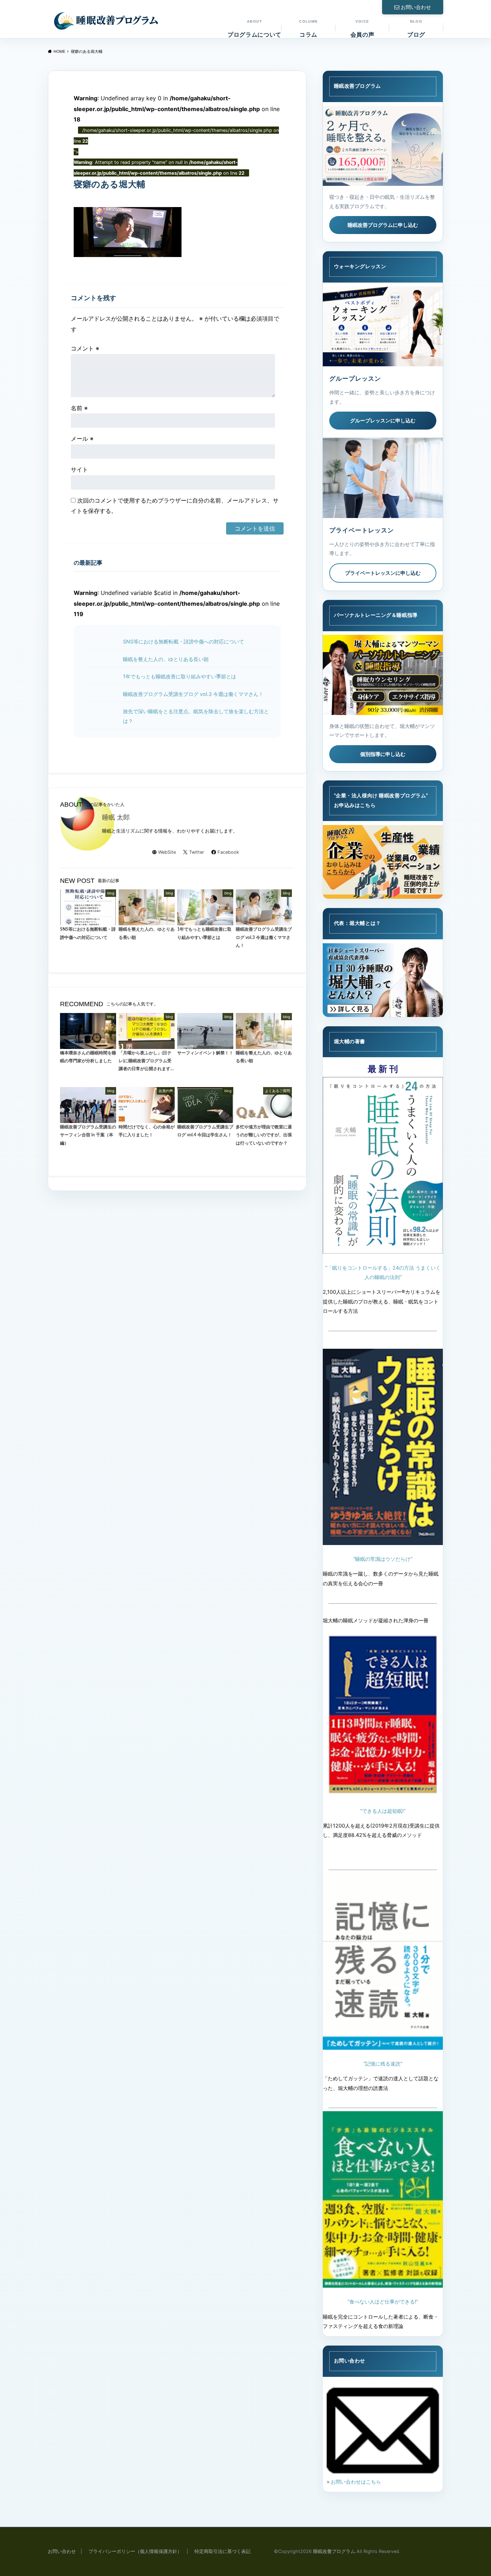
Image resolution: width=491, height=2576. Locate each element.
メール (82, 439)
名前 (79, 408)
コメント (85, 348)
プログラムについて (254, 29)
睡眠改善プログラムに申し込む (383, 225)
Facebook (228, 852)
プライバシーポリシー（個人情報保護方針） (135, 2551)
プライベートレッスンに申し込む (383, 573)
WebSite (167, 852)
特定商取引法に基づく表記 (222, 2551)
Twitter (197, 852)
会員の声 (362, 29)
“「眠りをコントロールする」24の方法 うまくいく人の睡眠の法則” (383, 1272)
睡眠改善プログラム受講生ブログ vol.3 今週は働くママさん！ (193, 694)
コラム (308, 29)
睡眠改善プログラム (334, 2551)
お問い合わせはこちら (356, 2482)
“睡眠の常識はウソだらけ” (383, 1559)
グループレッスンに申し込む (383, 420)
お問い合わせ (416, 7)
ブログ (416, 29)
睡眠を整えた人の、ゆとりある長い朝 (166, 659)
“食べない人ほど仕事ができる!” (383, 2302)
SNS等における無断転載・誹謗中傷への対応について (183, 641)
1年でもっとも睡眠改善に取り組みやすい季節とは (180, 676)
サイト (79, 469)
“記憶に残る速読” (383, 2064)
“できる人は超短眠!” (383, 1811)
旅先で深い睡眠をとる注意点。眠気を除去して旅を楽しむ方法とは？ (196, 716)
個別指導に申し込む (383, 754)
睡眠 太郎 (116, 817)
